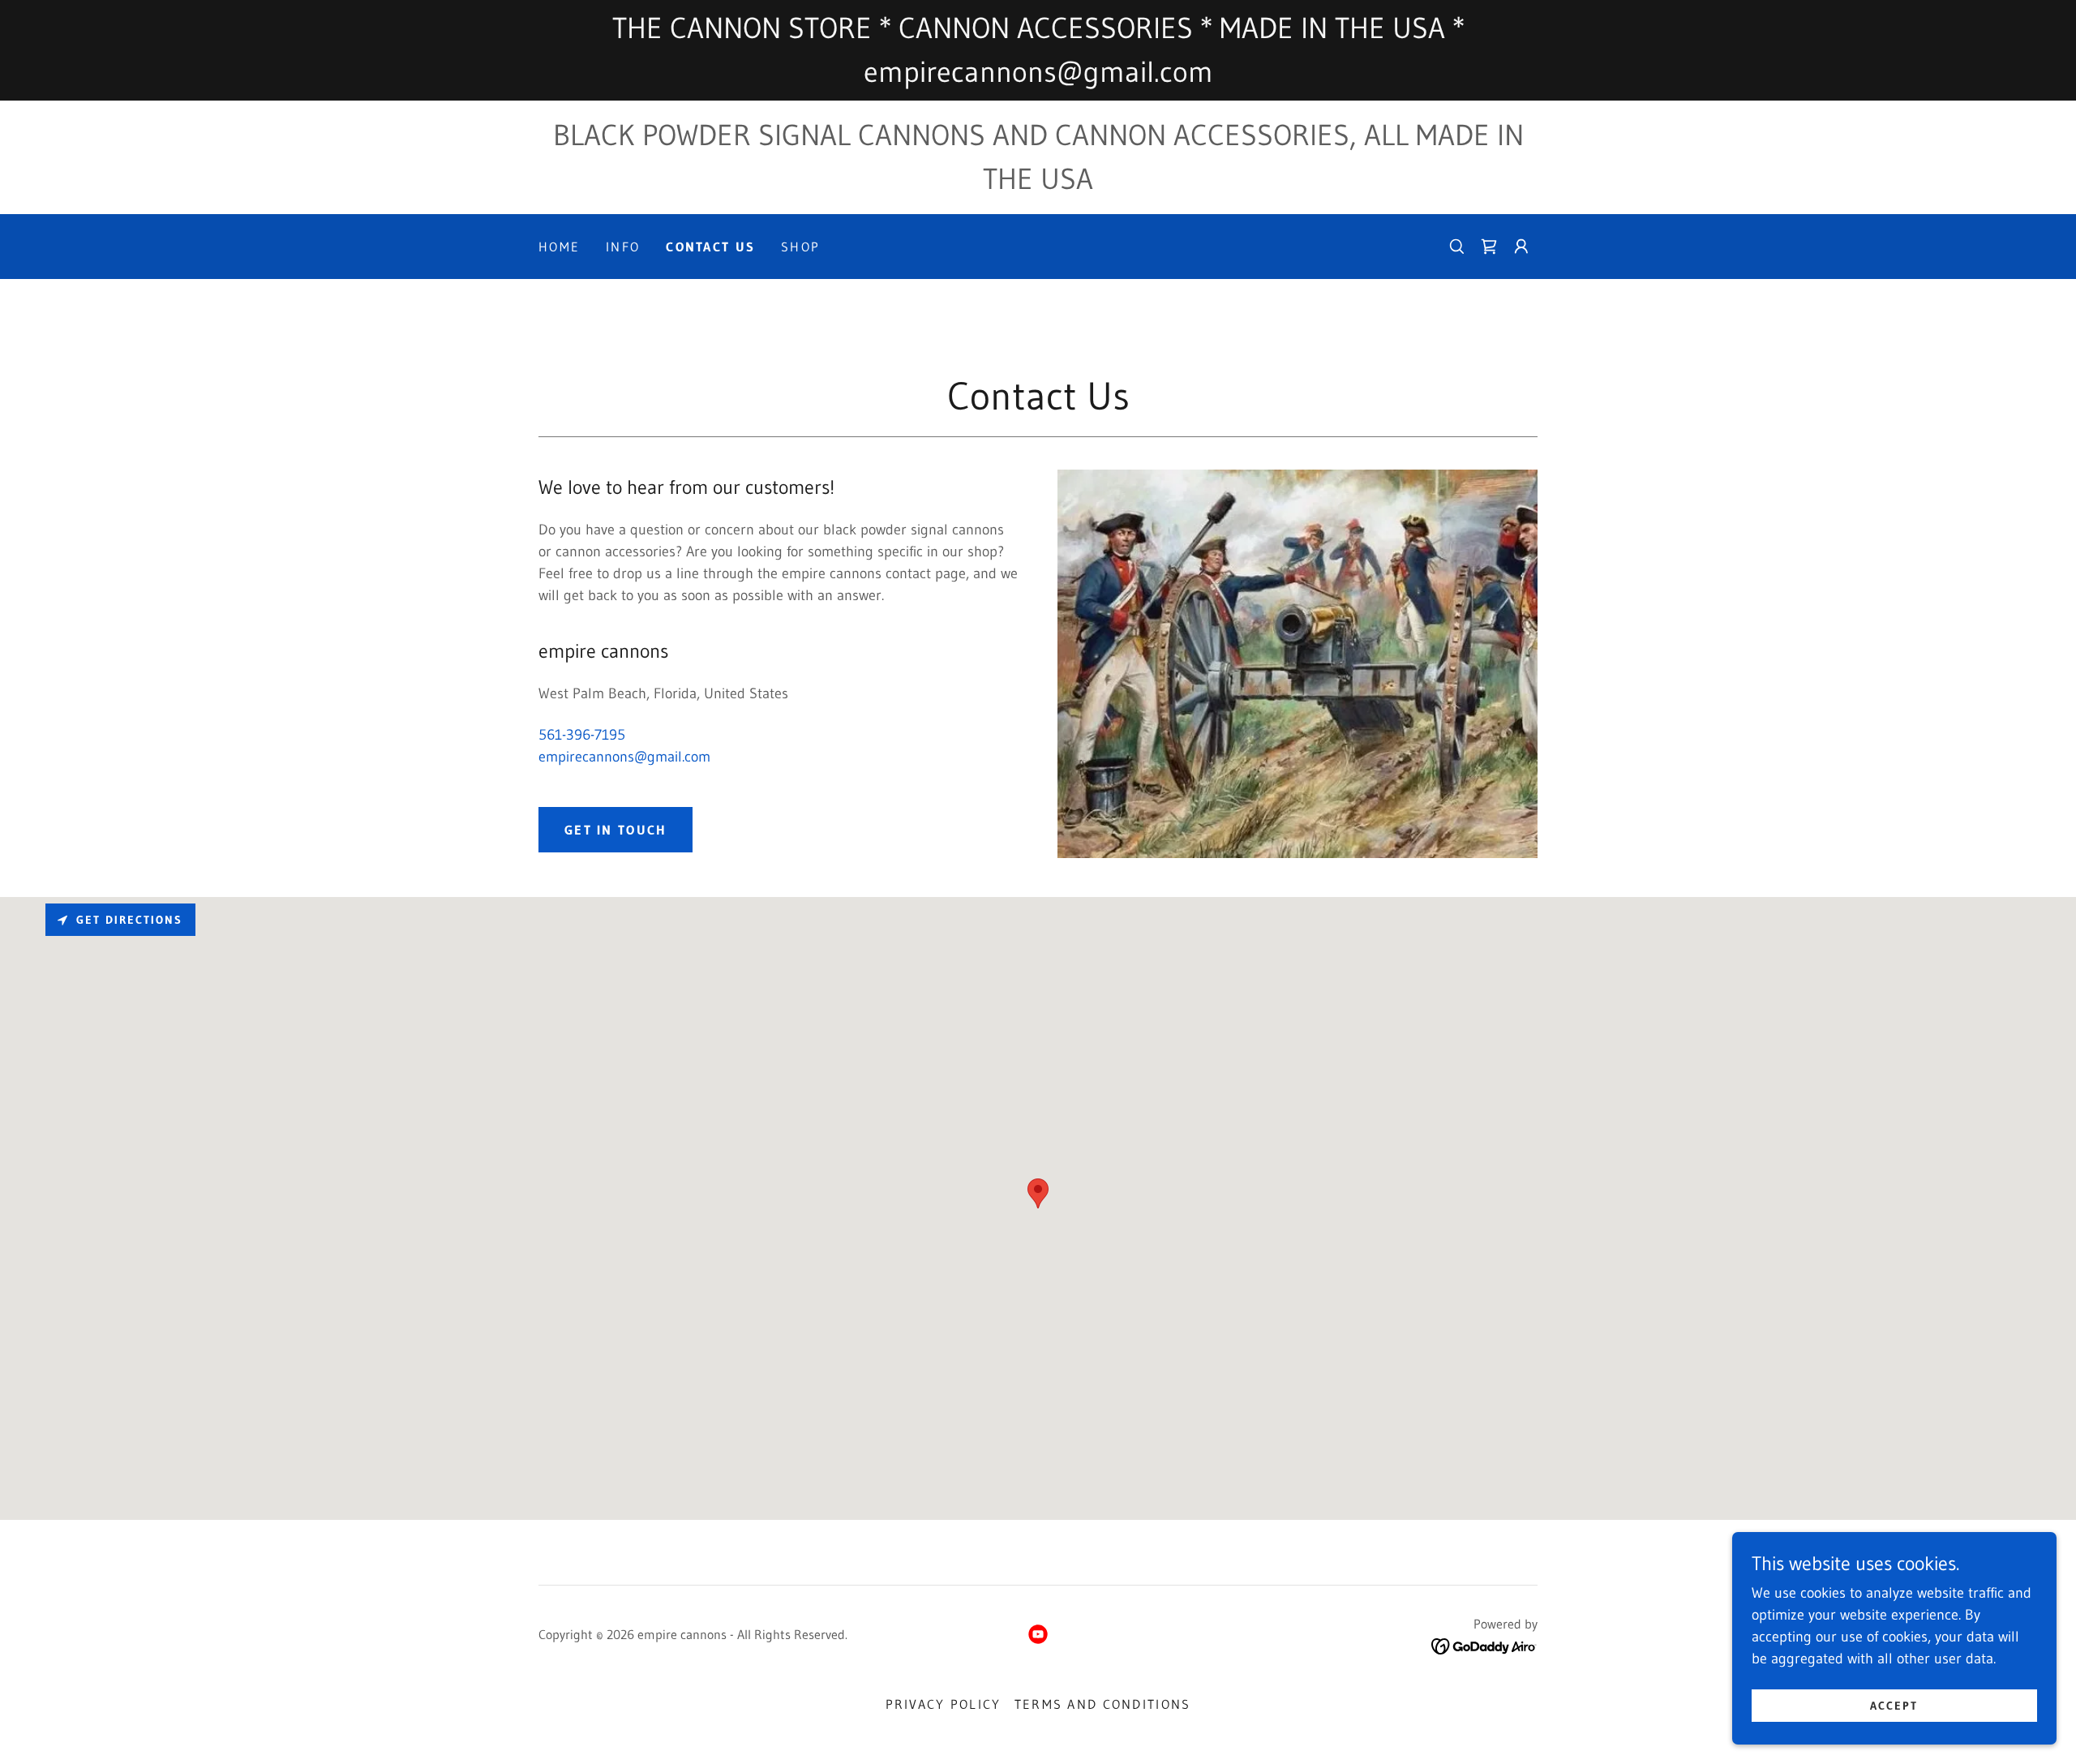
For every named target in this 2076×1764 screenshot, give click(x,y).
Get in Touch (616, 830)
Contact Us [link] (710, 247)
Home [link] (559, 247)
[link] (1489, 247)
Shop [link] (800, 247)
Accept (1894, 1706)
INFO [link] (623, 247)
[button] (1521, 247)
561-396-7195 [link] (582, 735)
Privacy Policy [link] (944, 1704)
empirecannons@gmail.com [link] (624, 757)
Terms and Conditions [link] (1103, 1704)
